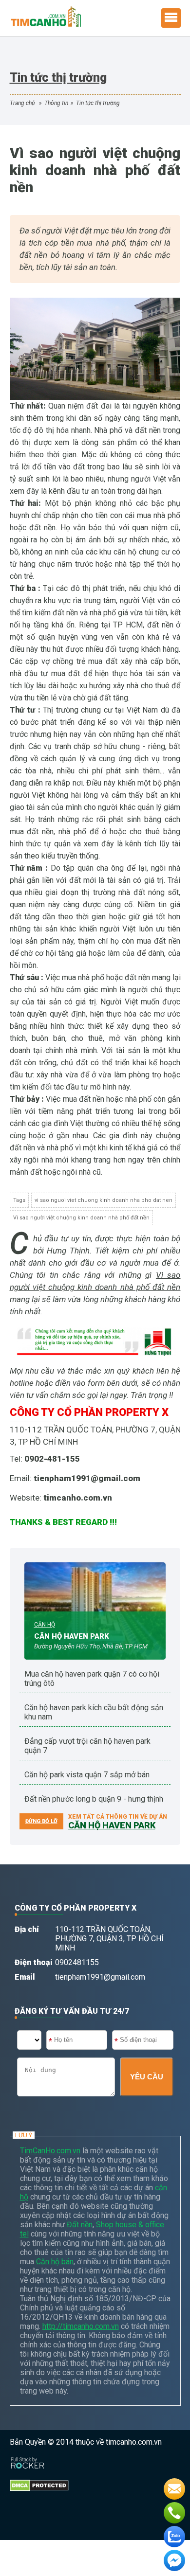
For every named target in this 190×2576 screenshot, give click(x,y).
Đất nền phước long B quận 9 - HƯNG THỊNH (94, 1799)
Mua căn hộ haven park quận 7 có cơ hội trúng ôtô (92, 1679)
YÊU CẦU (147, 2077)
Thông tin (56, 103)
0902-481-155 (52, 1459)
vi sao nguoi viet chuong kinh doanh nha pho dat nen (104, 1200)
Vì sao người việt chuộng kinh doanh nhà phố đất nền (81, 1218)
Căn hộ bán (55, 2262)
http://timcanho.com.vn (81, 2326)
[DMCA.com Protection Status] (39, 2477)
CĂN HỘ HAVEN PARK (72, 1636)
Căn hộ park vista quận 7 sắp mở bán (87, 1775)
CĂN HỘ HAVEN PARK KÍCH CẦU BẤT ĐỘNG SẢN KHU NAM (94, 1712)
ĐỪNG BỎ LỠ (41, 1821)
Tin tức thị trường (98, 103)
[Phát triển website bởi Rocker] (28, 2454)
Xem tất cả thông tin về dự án (118, 1817)
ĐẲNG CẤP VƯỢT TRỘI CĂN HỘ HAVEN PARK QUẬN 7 (87, 1746)
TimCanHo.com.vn (50, 2151)
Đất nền (80, 2225)
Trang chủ (22, 103)
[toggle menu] (171, 18)
